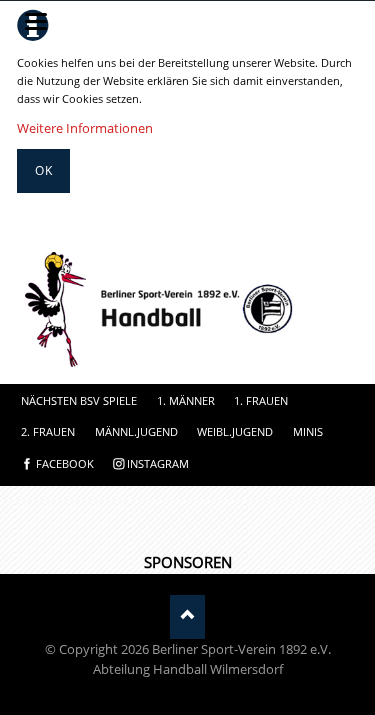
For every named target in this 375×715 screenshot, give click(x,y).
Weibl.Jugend (235, 431)
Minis (308, 431)
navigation (36, 21)
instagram (158, 463)
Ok (44, 170)
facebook (65, 463)
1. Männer (186, 400)
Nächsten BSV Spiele (79, 400)
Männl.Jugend (136, 431)
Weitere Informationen (85, 128)
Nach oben (187, 616)
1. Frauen (261, 400)
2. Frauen (48, 431)
